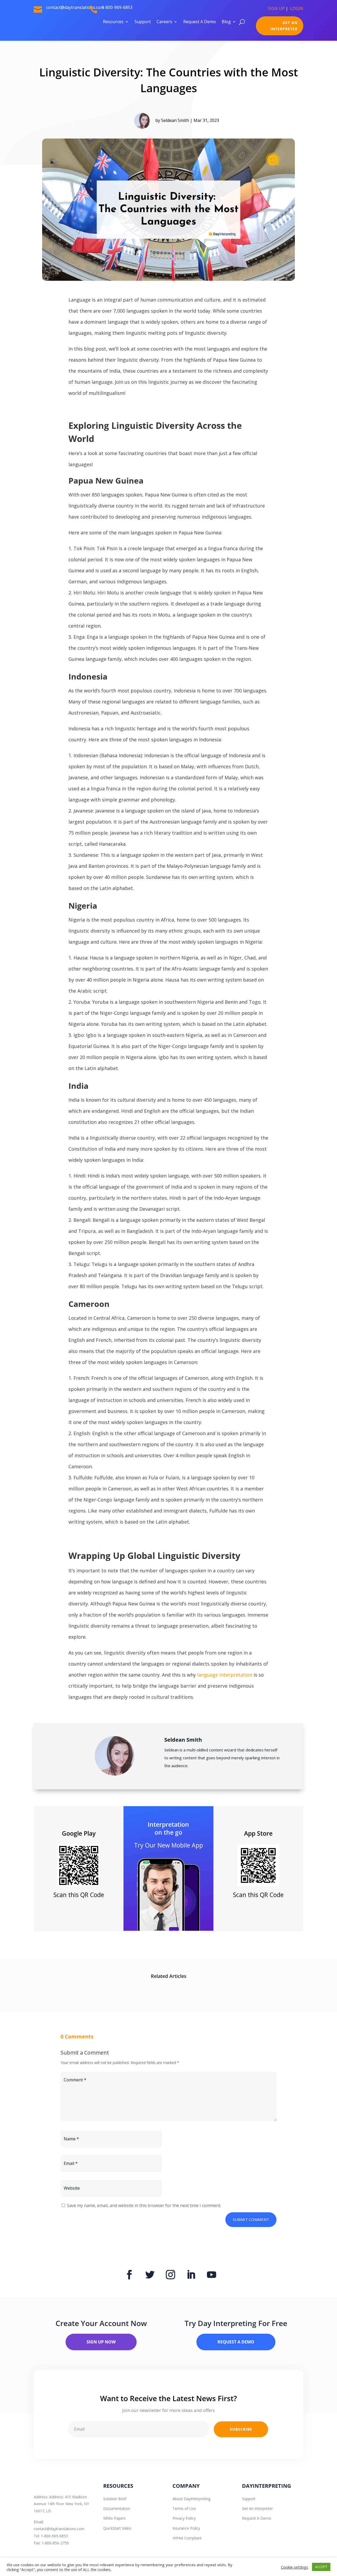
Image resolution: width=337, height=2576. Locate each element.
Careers (164, 22)
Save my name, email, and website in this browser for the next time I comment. (144, 2205)
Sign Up (276, 8)
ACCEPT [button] (321, 2567)
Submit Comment (251, 2219)
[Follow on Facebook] (129, 2275)
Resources (113, 22)
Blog (226, 22)
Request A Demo (200, 22)
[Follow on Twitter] (150, 2275)
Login (297, 8)
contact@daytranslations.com (59, 2529)
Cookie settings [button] (294, 2567)
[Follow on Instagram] (170, 2275)
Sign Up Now (101, 2342)
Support (143, 22)
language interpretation (224, 1675)
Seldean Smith (175, 120)
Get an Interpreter (284, 26)
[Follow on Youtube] (211, 2275)
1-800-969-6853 (117, 7)
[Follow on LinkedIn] (191, 2275)
